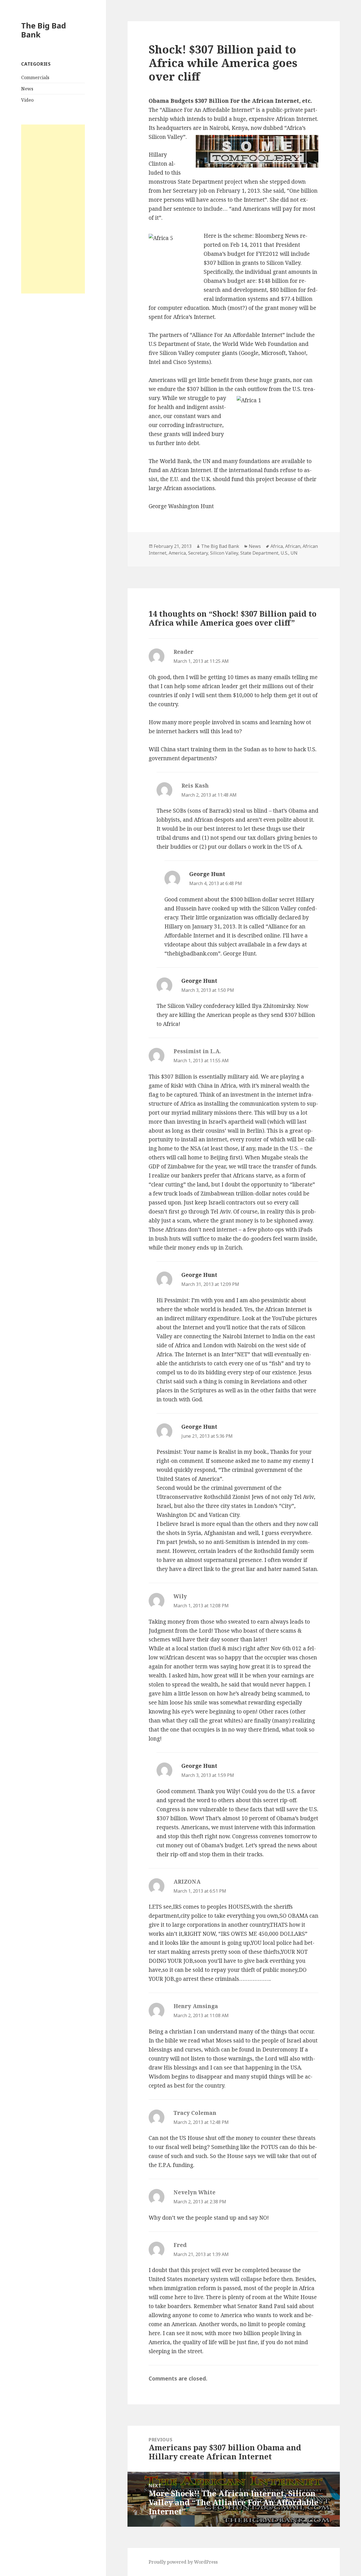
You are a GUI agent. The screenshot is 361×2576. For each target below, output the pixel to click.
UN (294, 553)
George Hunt (207, 874)
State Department (259, 553)
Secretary (198, 553)
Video (27, 100)
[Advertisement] (53, 209)
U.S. (284, 553)
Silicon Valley (224, 553)
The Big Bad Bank (44, 30)
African (293, 546)
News (27, 89)
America (177, 553)
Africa (277, 546)
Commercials (35, 77)
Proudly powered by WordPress (183, 2562)
